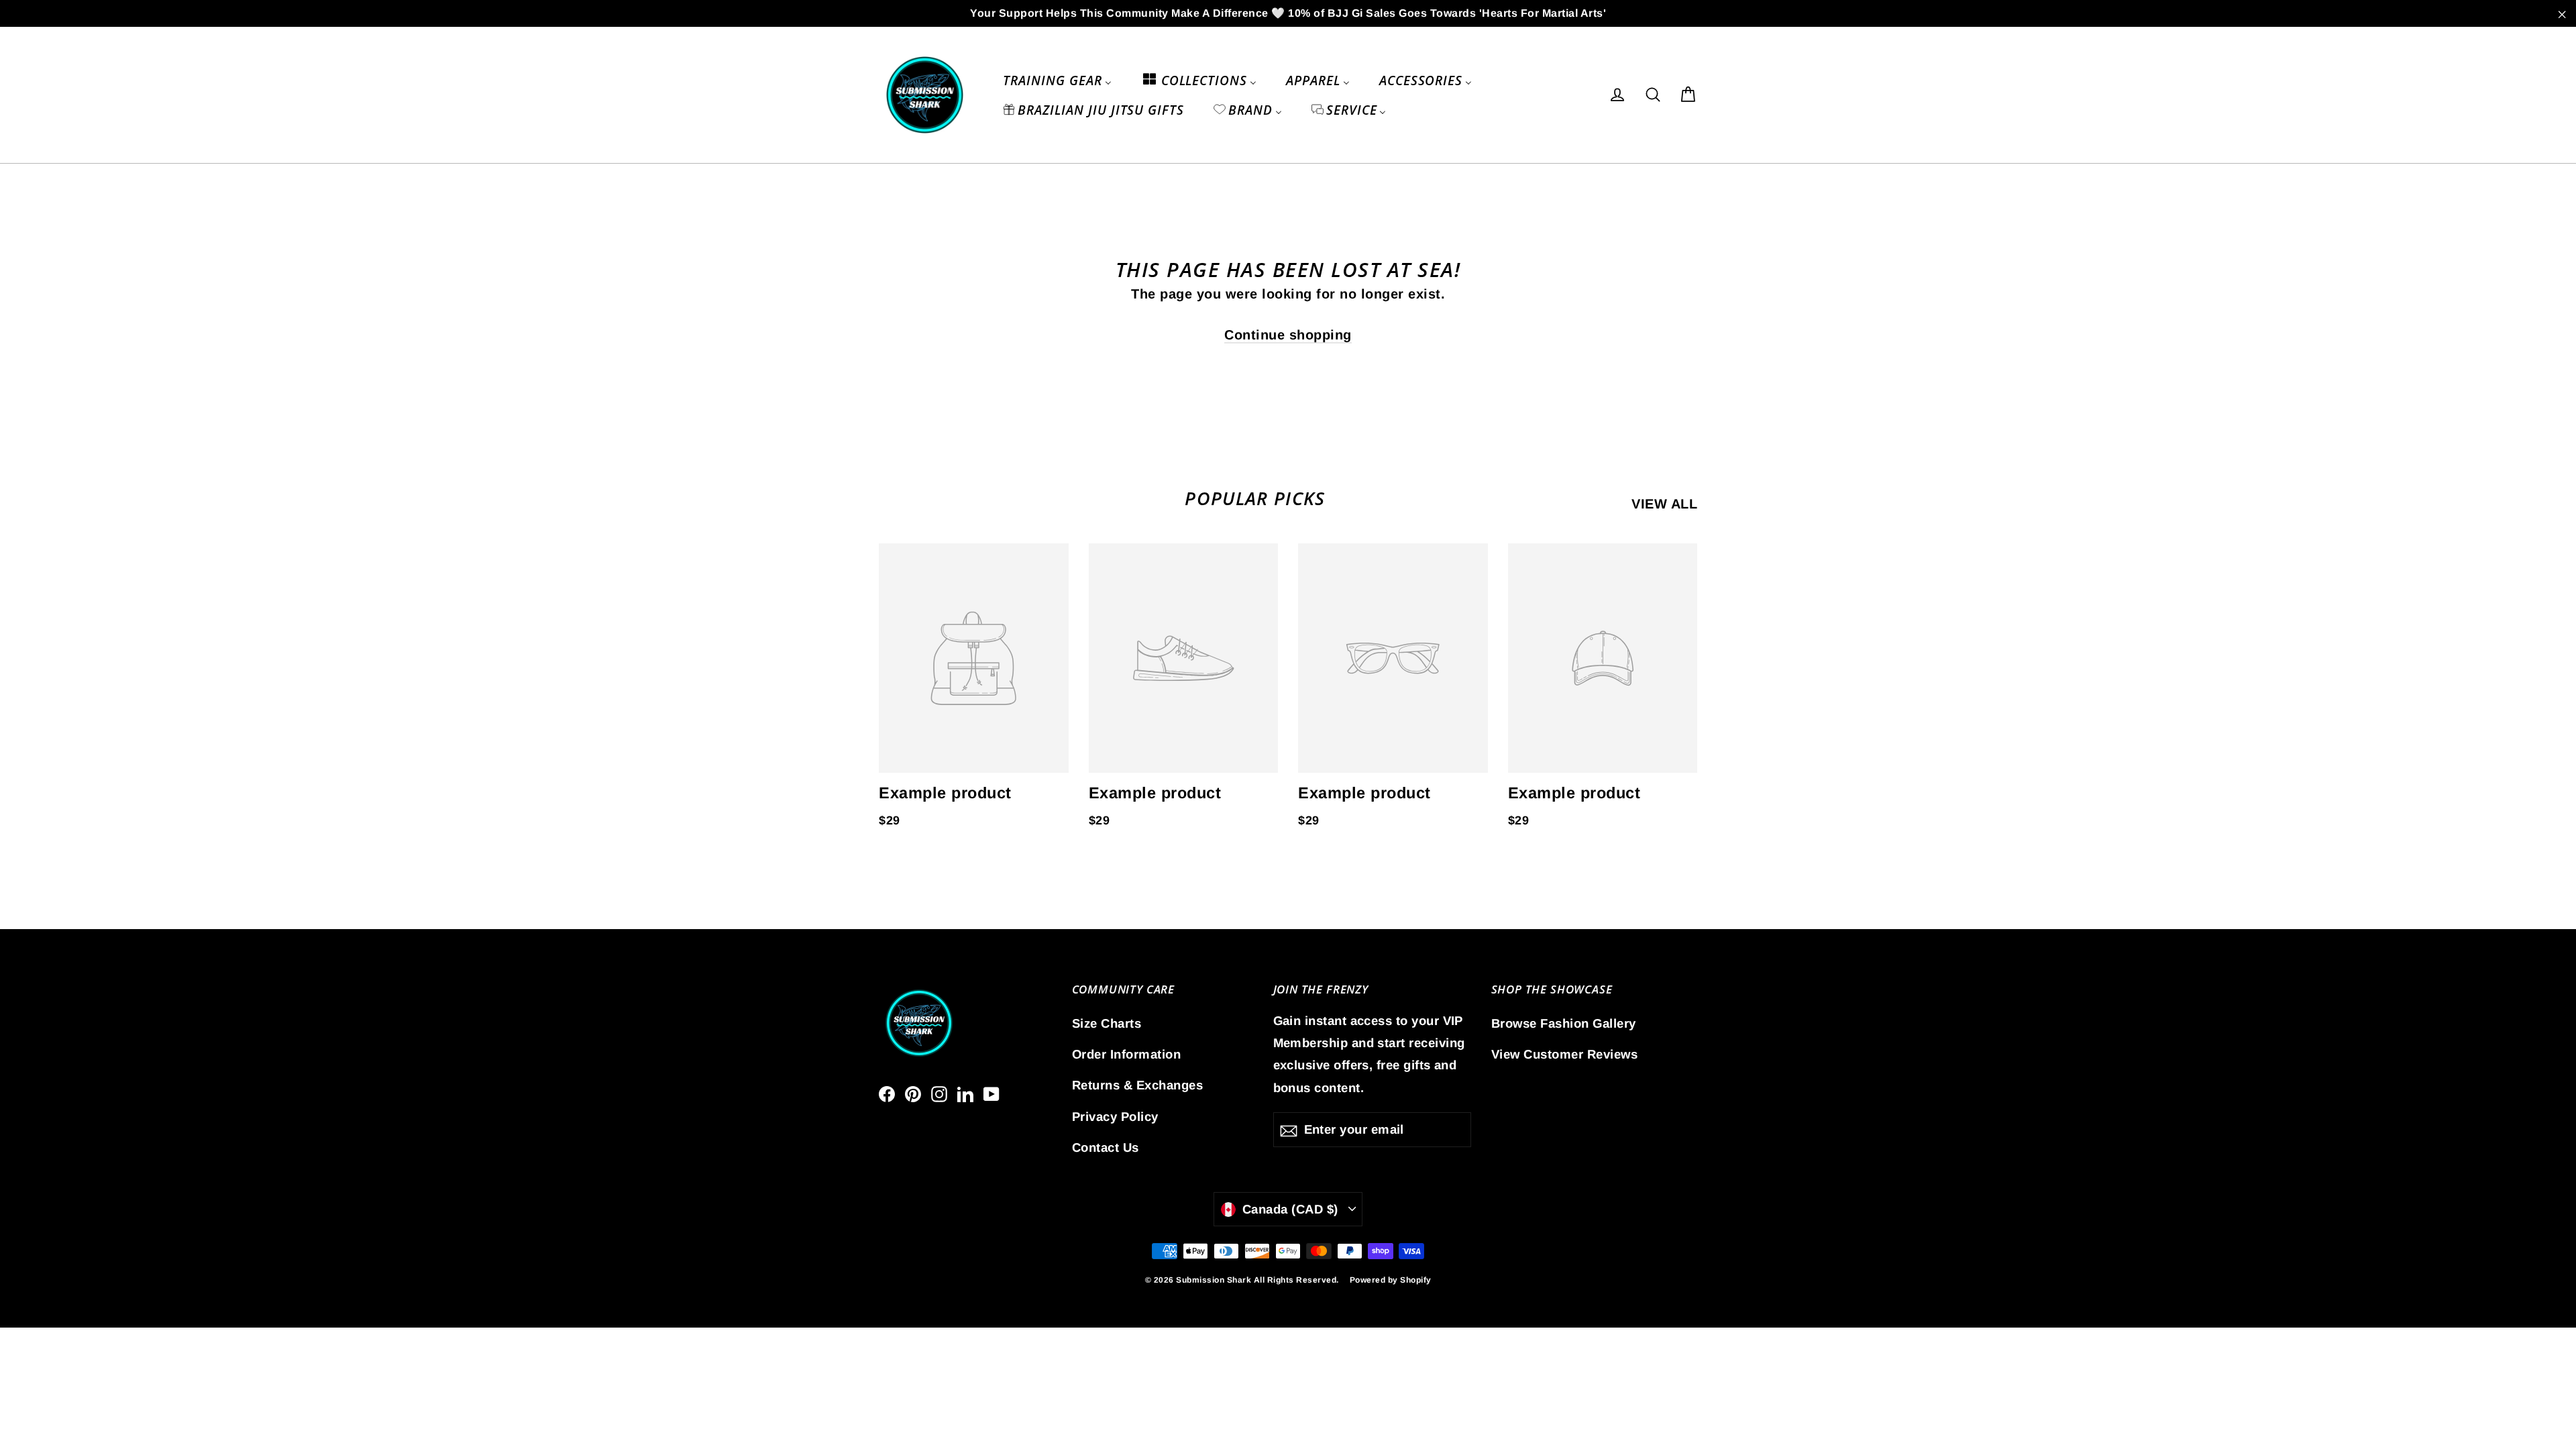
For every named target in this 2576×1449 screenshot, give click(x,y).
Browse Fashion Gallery (1564, 1023)
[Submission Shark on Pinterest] (913, 1093)
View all (1664, 504)
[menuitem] (1057, 80)
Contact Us (1106, 1147)
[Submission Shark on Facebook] (887, 1093)
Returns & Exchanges (1138, 1085)
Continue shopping (1288, 335)
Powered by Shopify (1391, 1280)
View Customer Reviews (1565, 1054)
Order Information (1127, 1054)
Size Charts (1107, 1023)
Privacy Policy (1115, 1117)
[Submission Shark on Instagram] (939, 1093)
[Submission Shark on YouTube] (991, 1093)
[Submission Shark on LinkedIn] (965, 1093)
